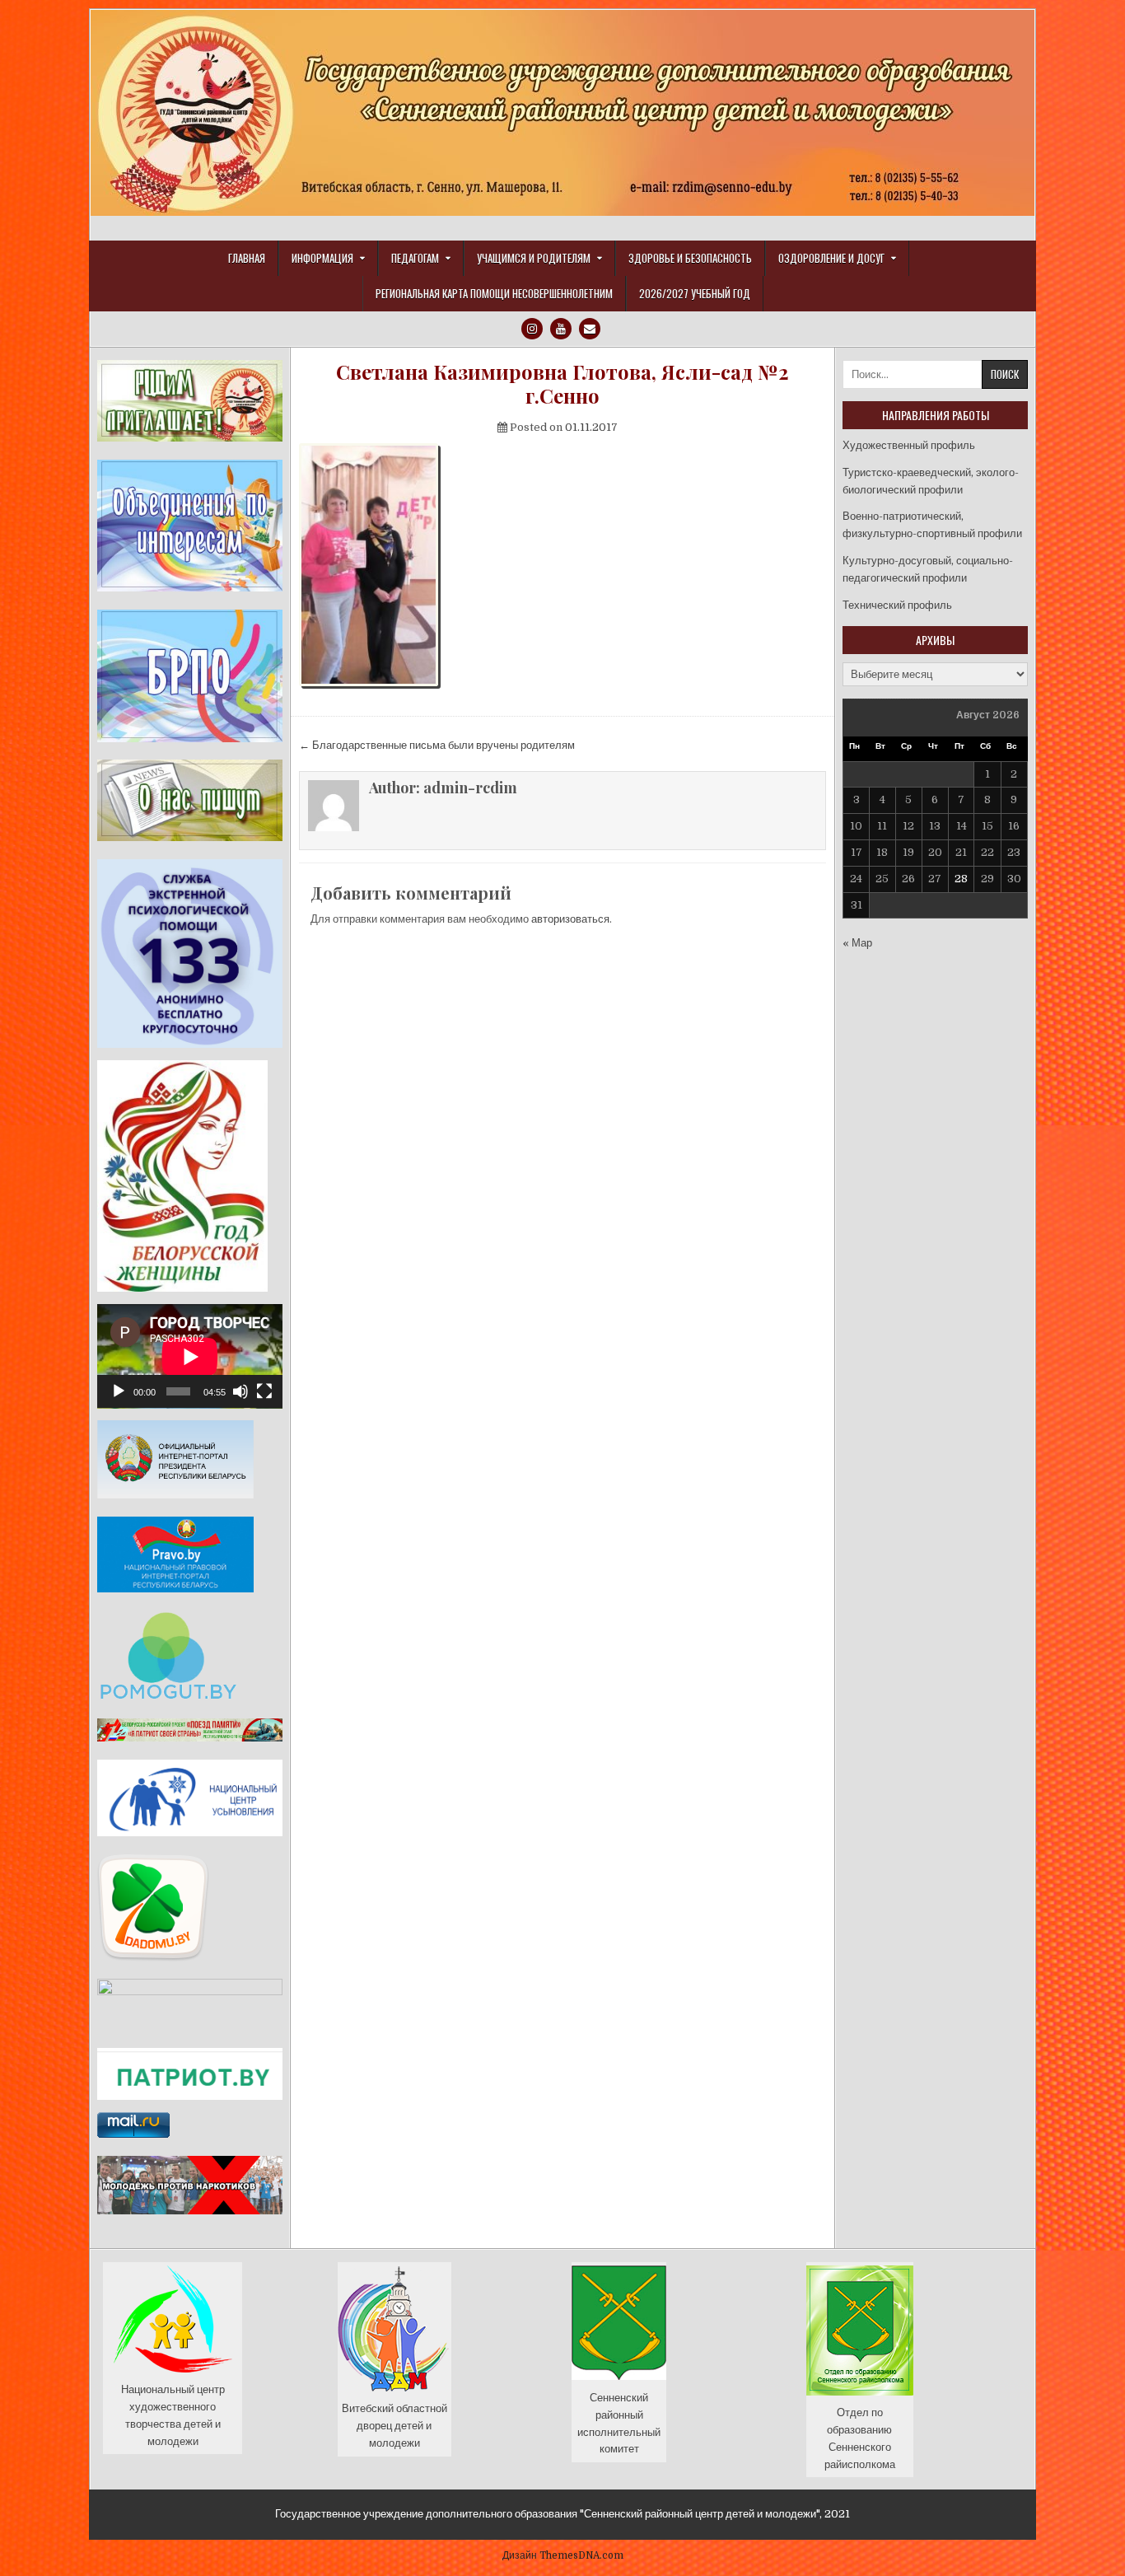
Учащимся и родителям (534, 258)
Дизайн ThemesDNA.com (563, 2555)
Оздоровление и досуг (831, 258)
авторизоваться (570, 919)
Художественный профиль (909, 445)
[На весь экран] (264, 1391)
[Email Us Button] (590, 329)
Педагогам (415, 258)
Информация (322, 258)
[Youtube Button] (561, 329)
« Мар (857, 943)
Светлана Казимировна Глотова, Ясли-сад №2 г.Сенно (562, 384)
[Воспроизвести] (119, 1391)
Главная (247, 258)
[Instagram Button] (532, 329)
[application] (190, 1356)
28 (961, 879)
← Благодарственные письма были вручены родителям (437, 745)
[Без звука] (240, 1391)
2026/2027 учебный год (695, 293)
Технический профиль (897, 605)
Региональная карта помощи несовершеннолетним (494, 293)
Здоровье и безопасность (690, 258)
